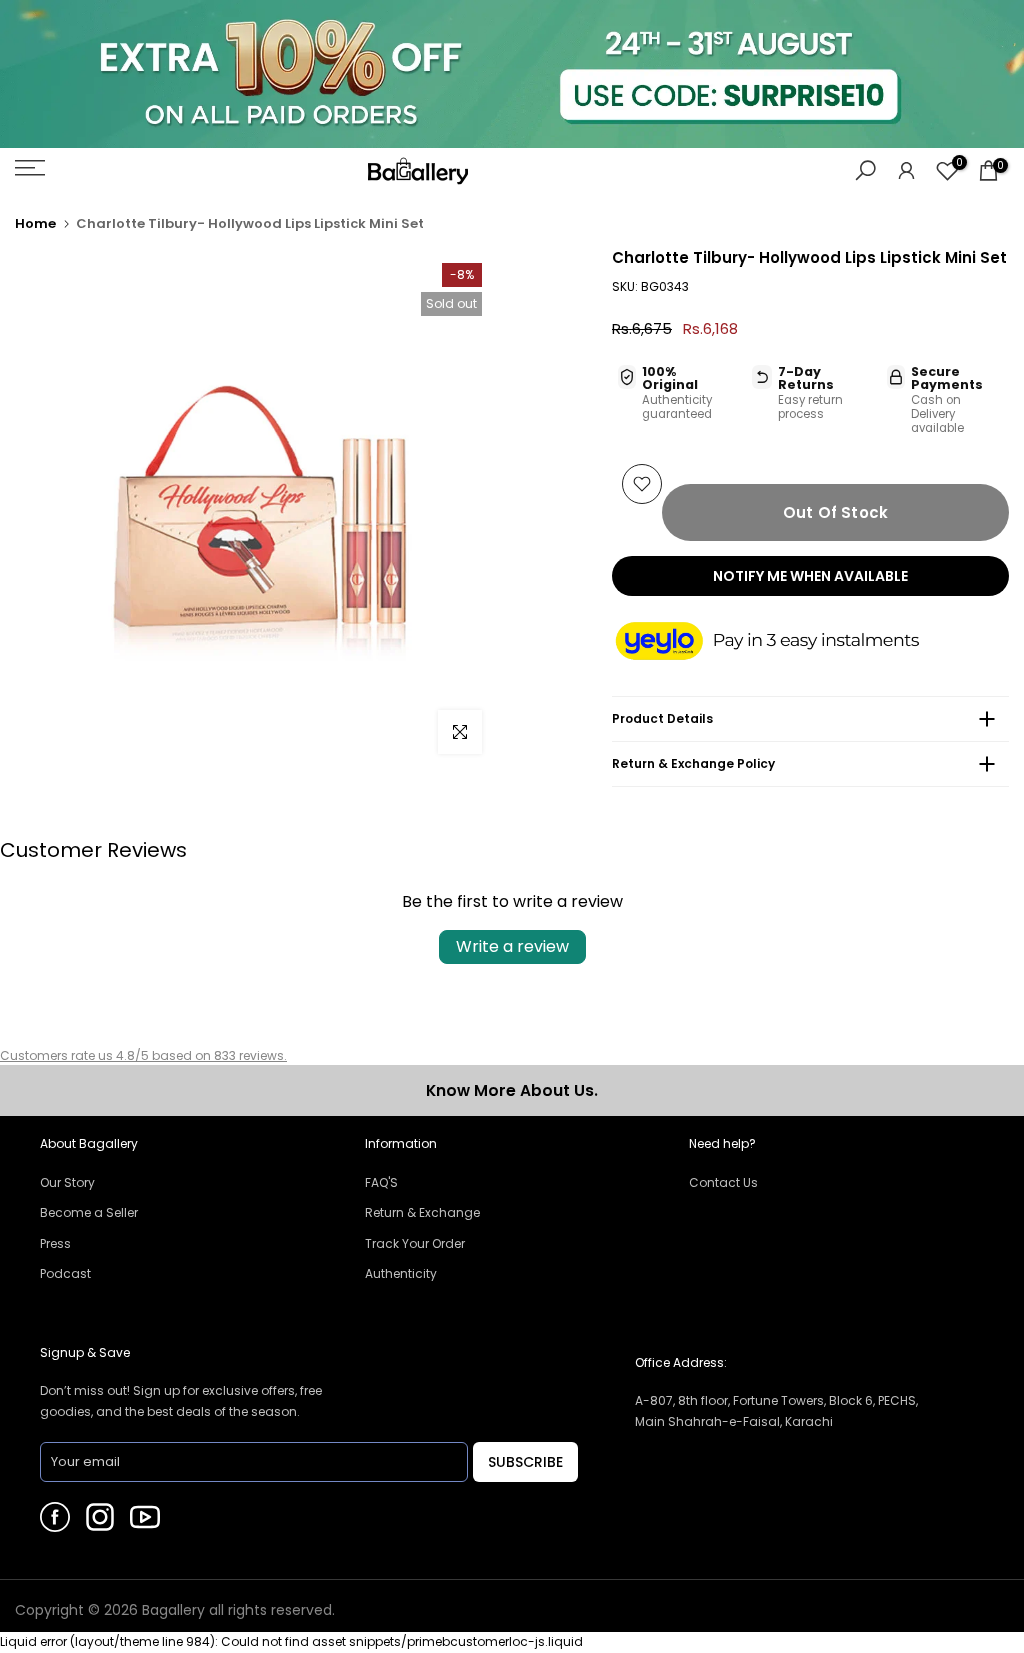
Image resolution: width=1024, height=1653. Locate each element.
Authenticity (401, 1273)
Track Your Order (415, 1243)
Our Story (67, 1182)
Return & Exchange (422, 1212)
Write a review (512, 946)
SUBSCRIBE (525, 1462)
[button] (787, 643)
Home (35, 223)
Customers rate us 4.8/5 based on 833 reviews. (143, 1055)
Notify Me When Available (810, 576)
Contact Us (723, 1182)
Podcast (65, 1273)
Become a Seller (89, 1212)
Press (55, 1243)
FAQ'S (381, 1182)
